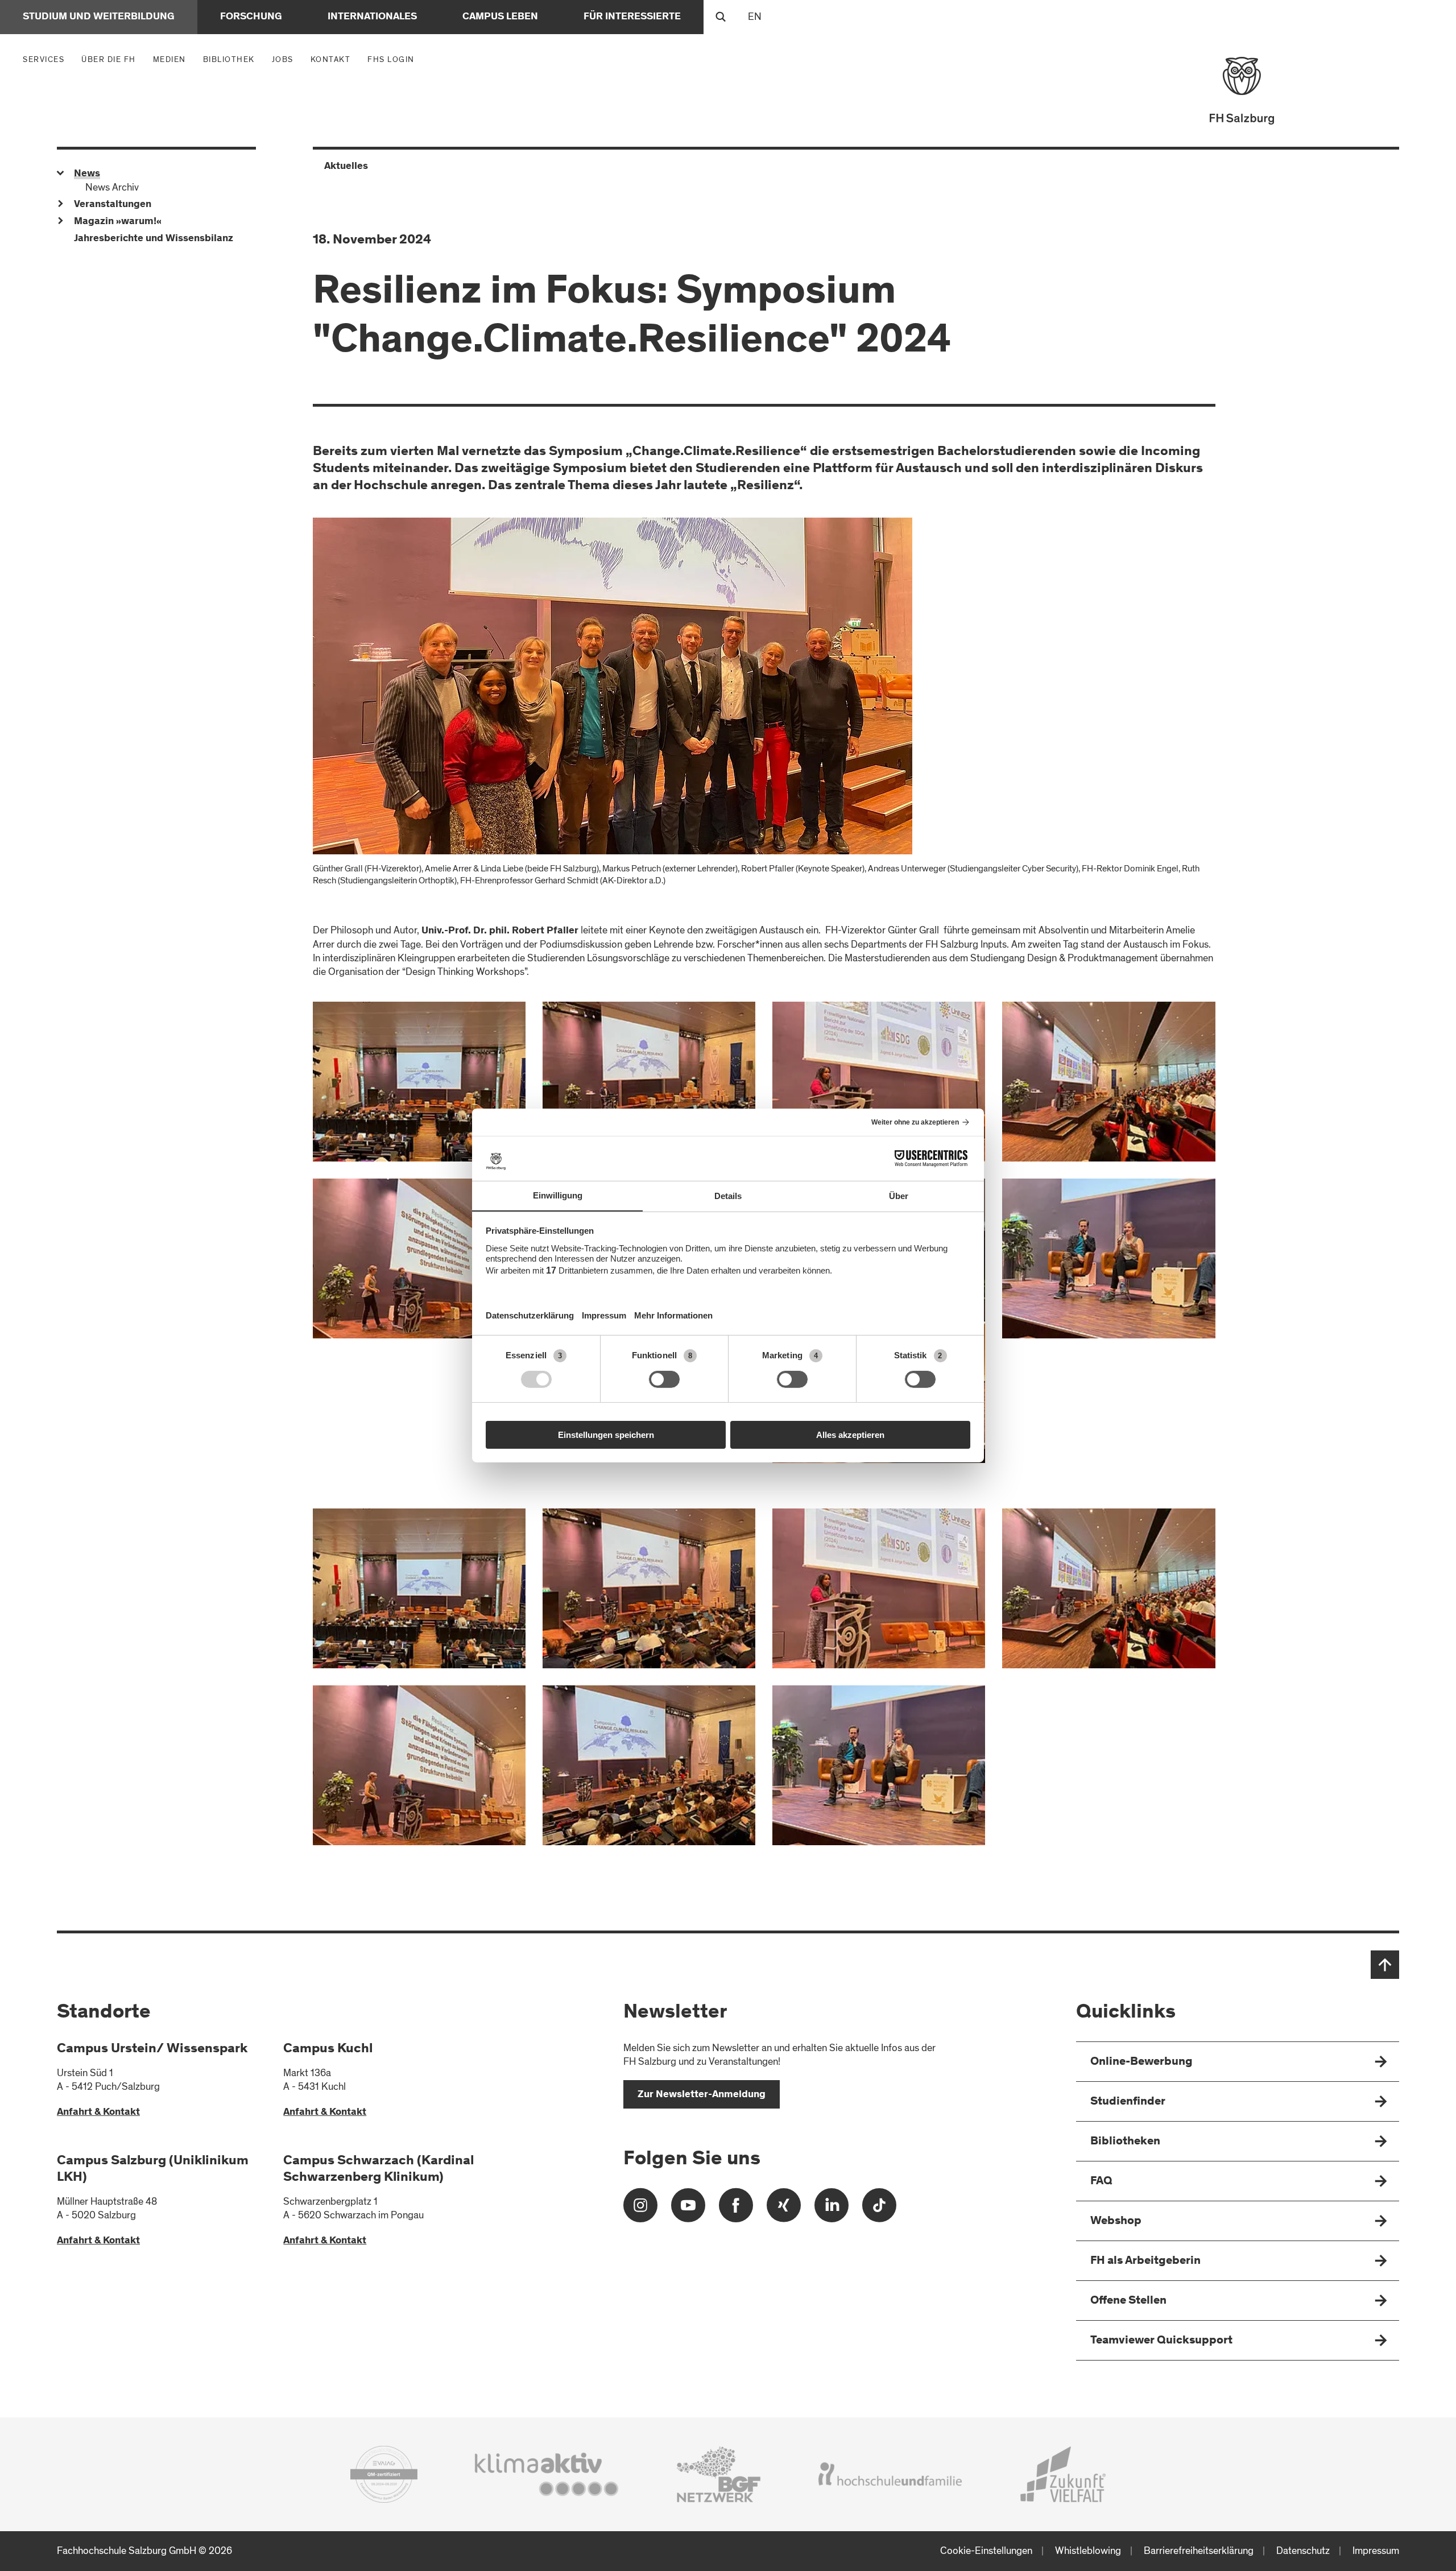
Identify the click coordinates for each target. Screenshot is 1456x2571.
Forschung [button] (251, 17)
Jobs (283, 59)
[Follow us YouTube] (688, 2210)
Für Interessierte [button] (632, 17)
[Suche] (721, 17)
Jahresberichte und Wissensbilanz (154, 239)
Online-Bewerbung (1141, 2062)
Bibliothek (229, 59)
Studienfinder (1128, 2102)
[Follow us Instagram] (640, 2210)
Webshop (1116, 2221)
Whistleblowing (1088, 2551)
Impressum (1376, 2551)
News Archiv (112, 187)
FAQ (1101, 2182)
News (87, 174)
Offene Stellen (1128, 2301)
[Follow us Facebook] (736, 2210)
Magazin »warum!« (118, 222)
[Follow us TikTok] (879, 2210)
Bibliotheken (1125, 2142)
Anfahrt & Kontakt (98, 2113)
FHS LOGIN (391, 59)
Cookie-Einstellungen (986, 2551)
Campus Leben (500, 17)
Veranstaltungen (113, 205)
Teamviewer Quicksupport (1161, 2341)
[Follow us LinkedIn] (832, 2210)
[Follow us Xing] (784, 2210)
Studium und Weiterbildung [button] (99, 17)
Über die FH (111, 59)
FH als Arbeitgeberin (1145, 2261)
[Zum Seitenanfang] (1385, 1965)
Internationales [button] (372, 17)
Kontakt (331, 59)
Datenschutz (1303, 2551)
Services (46, 59)
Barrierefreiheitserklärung (1199, 2551)
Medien (172, 59)
